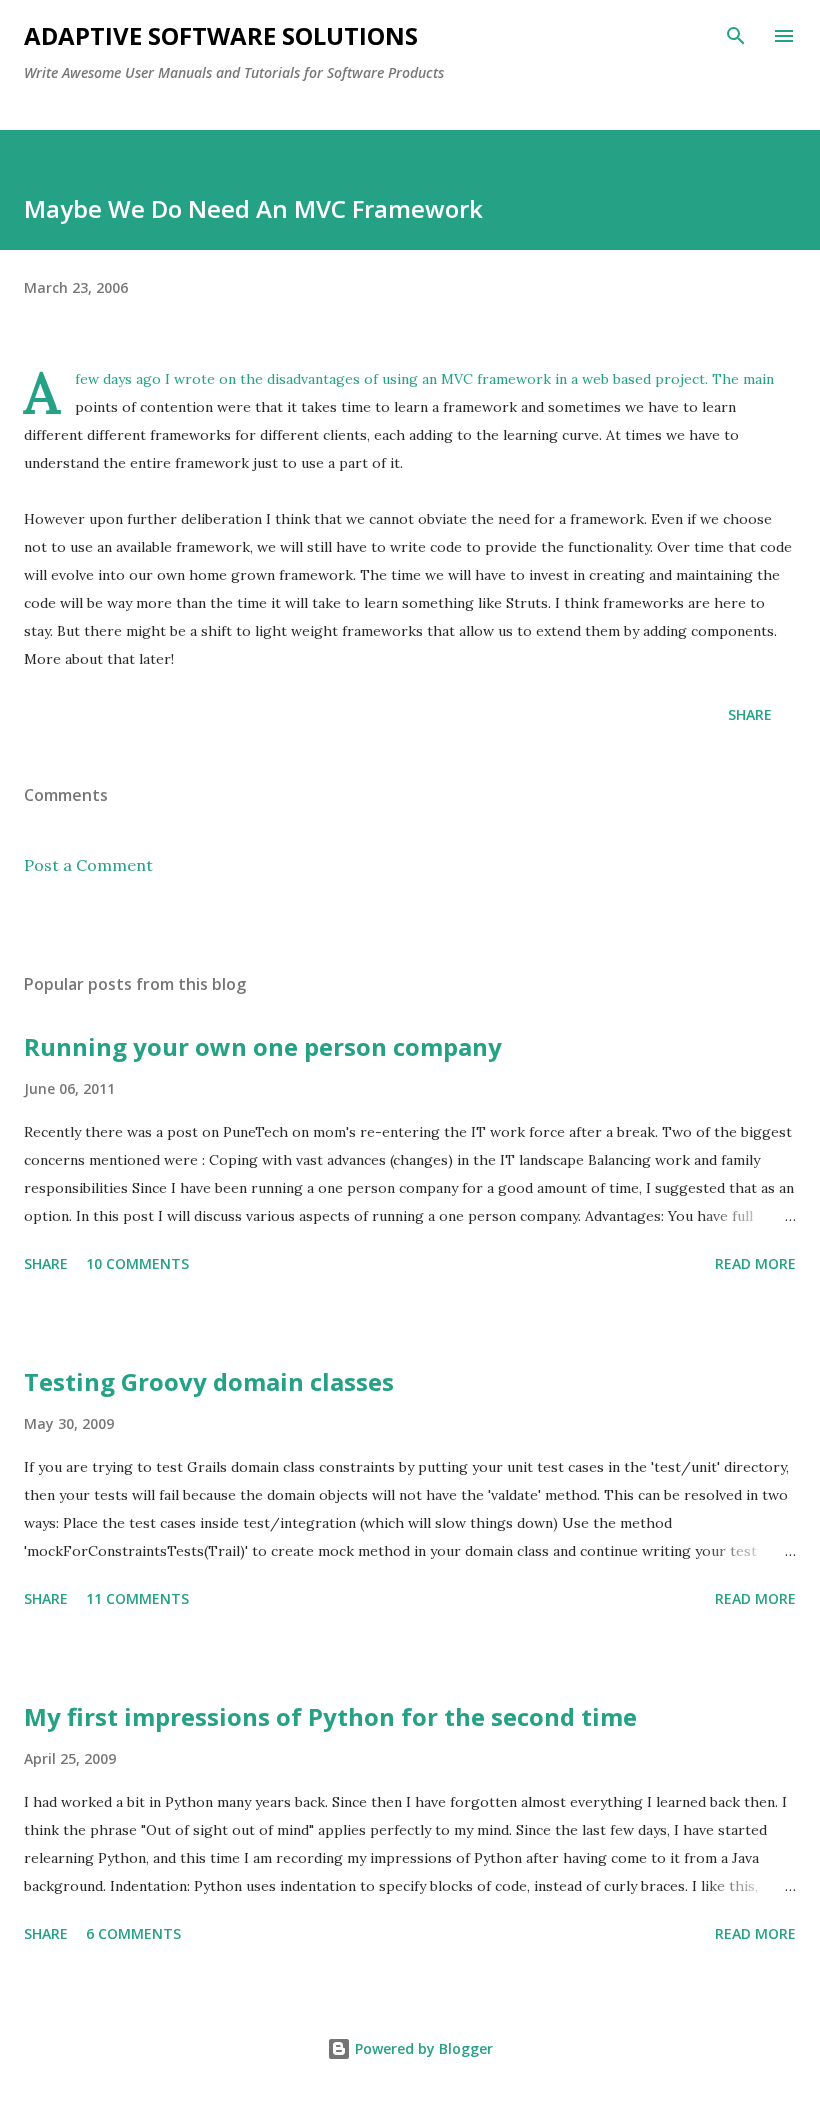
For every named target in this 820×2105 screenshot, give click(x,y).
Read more (755, 1263)
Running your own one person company (263, 1046)
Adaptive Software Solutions (221, 35)
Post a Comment (88, 865)
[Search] (736, 36)
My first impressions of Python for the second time (330, 1716)
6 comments (133, 1933)
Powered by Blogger (422, 2048)
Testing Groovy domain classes (209, 1381)
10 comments (137, 1263)
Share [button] (750, 714)
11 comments (137, 1598)
